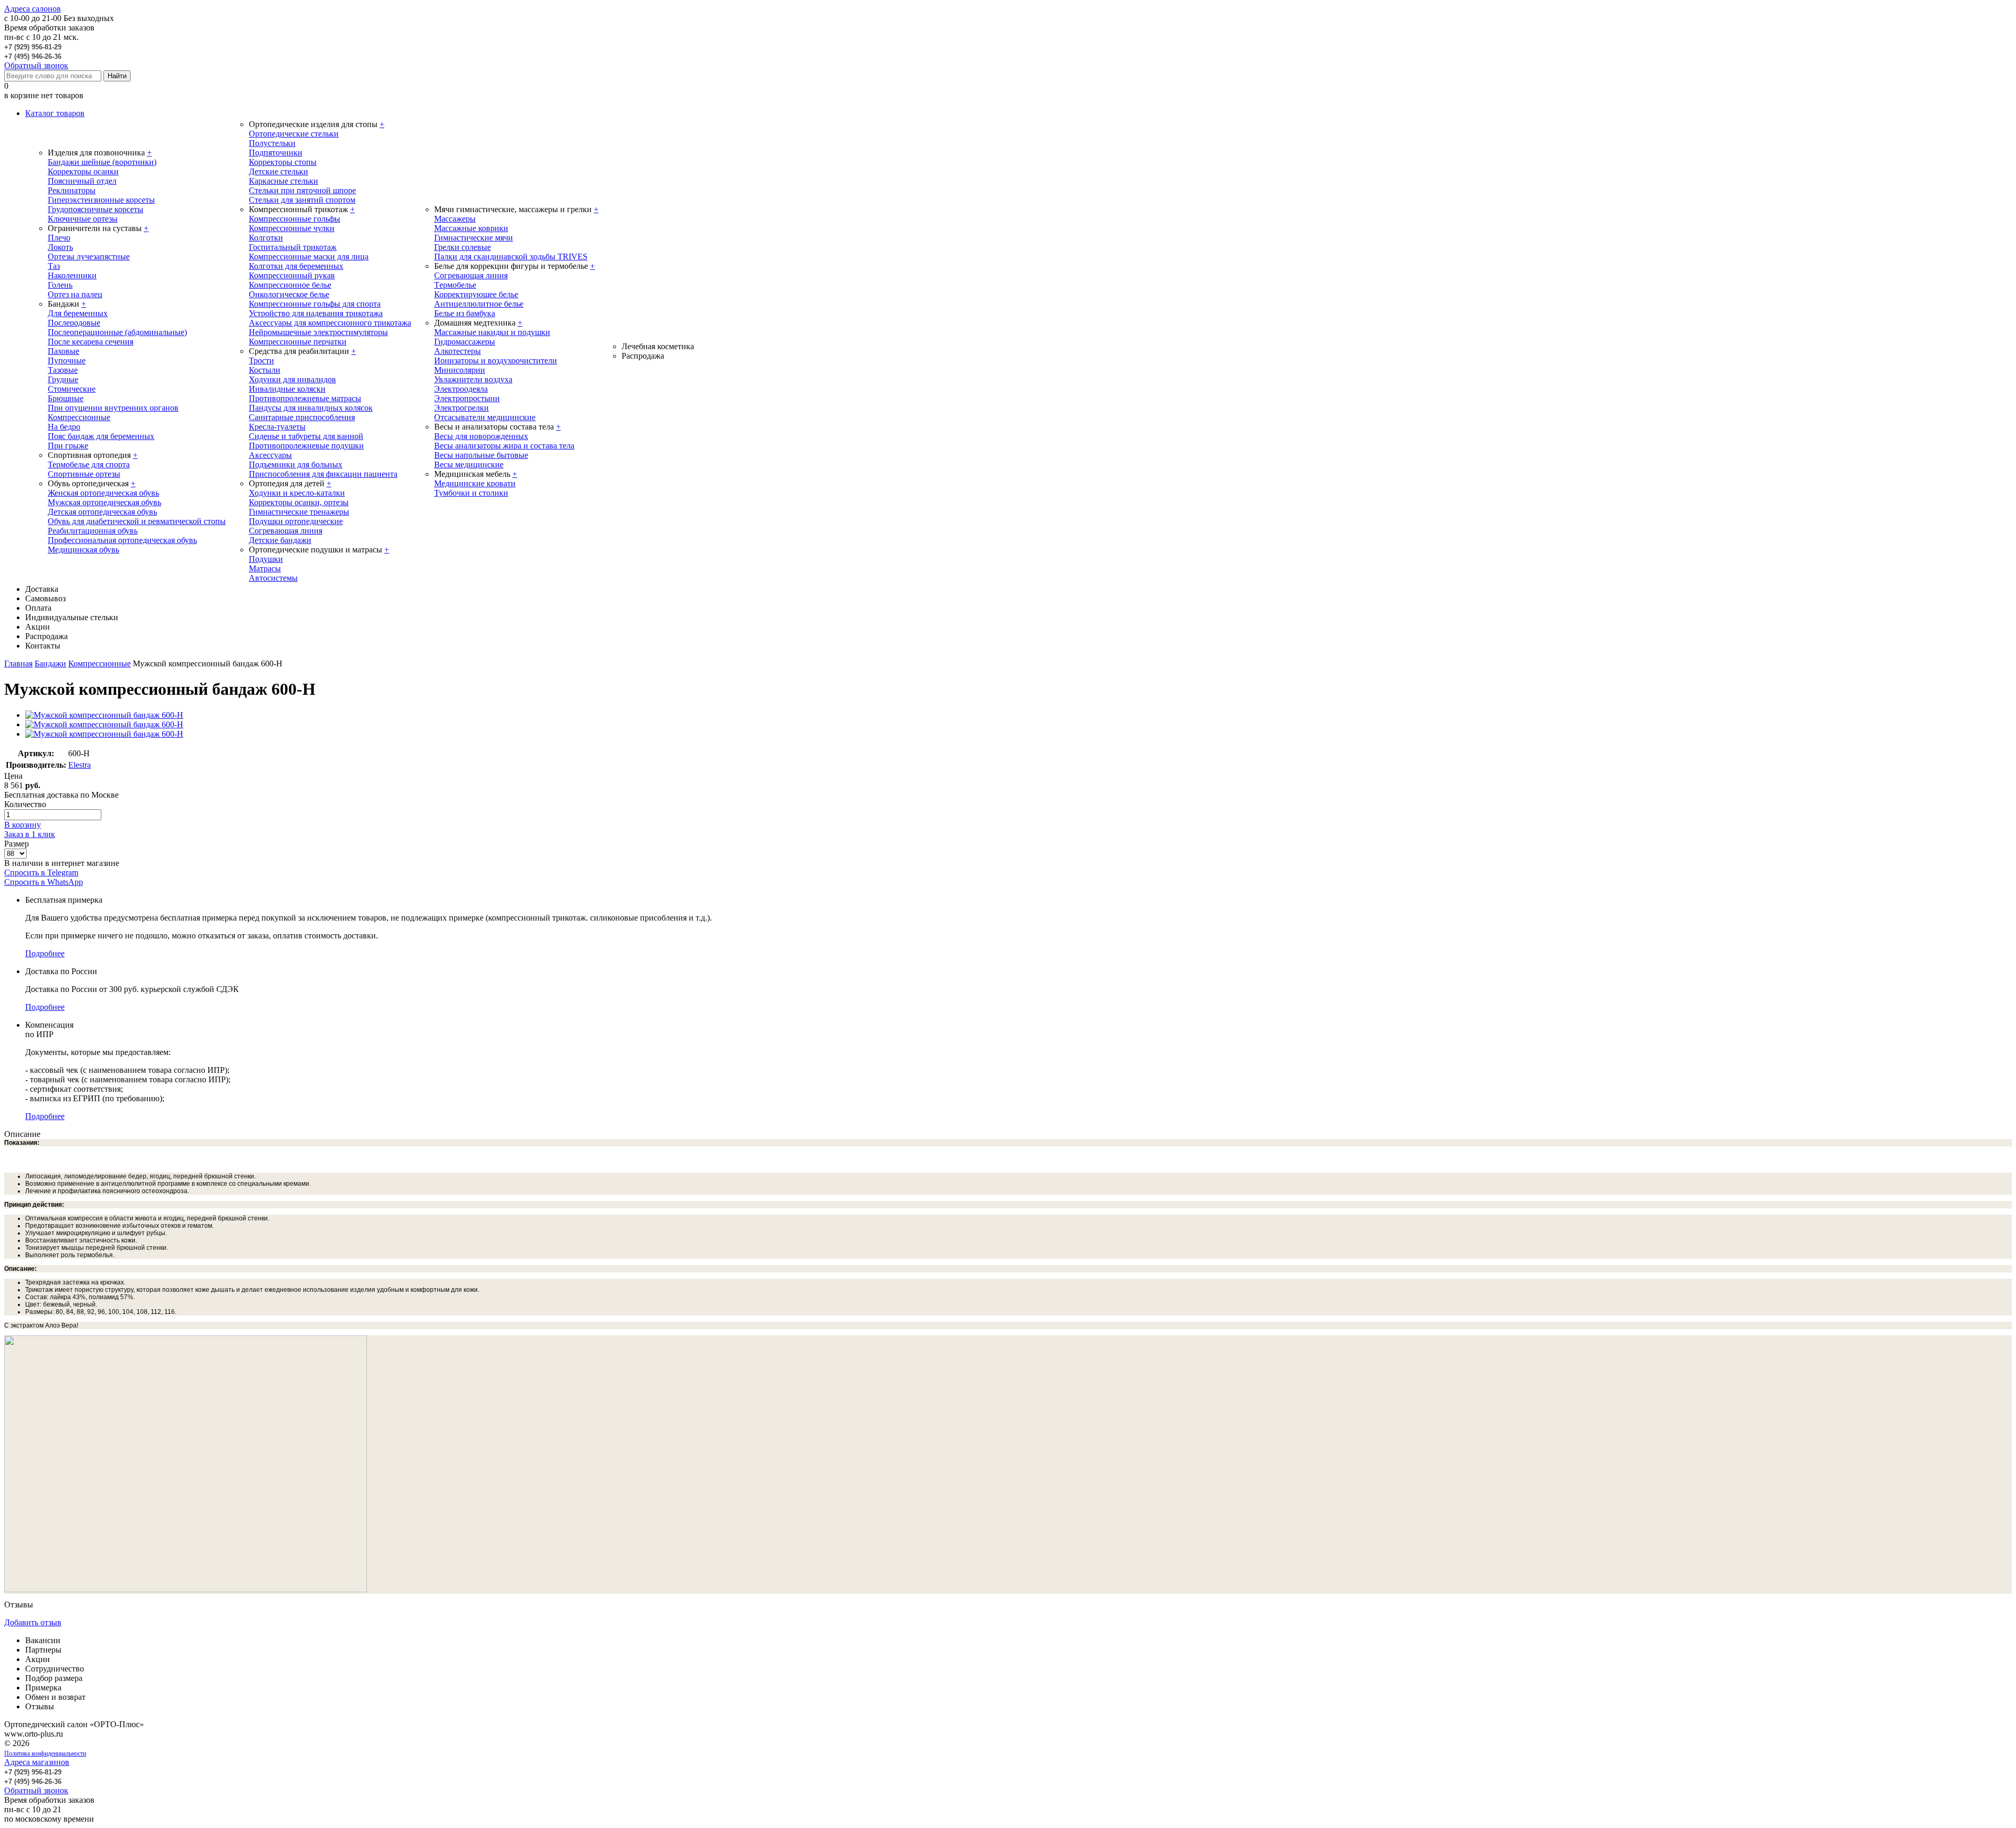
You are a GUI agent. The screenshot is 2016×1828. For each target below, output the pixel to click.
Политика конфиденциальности (45, 1753)
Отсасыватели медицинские (485, 417)
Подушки (266, 559)
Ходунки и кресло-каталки (297, 493)
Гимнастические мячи (474, 238)
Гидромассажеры (465, 342)
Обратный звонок (36, 65)
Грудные (63, 379)
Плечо (59, 238)
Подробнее (45, 953)
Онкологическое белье (289, 294)
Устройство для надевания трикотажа (316, 313)
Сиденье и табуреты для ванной (306, 436)
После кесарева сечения (91, 342)
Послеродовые (74, 323)
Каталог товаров (55, 113)
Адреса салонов (33, 9)
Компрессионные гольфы (295, 219)
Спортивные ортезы (84, 474)
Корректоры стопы (283, 162)
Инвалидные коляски (287, 389)
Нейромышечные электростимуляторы (318, 332)
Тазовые (63, 370)
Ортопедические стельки (294, 134)
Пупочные (67, 361)
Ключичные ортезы (83, 219)
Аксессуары (270, 455)
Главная (18, 664)
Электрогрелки (461, 408)
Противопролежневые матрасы (305, 398)
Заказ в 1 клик (30, 834)
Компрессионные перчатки (298, 342)
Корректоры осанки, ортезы (299, 502)
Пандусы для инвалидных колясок (311, 408)
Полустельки (272, 143)
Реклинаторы (72, 190)
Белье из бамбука (465, 313)
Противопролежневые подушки (306, 446)
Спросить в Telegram (41, 873)
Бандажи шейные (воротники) (102, 162)
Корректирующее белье (476, 294)
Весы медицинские (469, 464)
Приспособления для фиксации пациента (323, 474)
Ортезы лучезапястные (89, 257)
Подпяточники (276, 153)
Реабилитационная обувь (93, 531)
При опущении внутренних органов (113, 408)
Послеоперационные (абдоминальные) (117, 332)
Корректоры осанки (83, 171)
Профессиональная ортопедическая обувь (122, 540)
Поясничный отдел (82, 181)
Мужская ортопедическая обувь (104, 502)
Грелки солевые (463, 247)
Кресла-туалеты (277, 427)
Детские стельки (279, 171)
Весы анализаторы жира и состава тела (504, 446)
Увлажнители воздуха (473, 379)
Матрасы (265, 568)
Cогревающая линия (471, 275)
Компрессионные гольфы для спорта (315, 304)
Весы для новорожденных (481, 436)
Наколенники (72, 275)
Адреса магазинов (37, 1762)
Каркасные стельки (283, 181)
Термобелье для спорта (89, 464)
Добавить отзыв (33, 1622)
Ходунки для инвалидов (292, 379)
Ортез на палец (75, 294)
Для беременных (78, 313)
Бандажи (50, 664)
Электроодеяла (461, 389)
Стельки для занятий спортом (302, 200)
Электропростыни (467, 398)
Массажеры (455, 219)
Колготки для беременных (296, 266)
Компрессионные (79, 417)
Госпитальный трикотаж (293, 247)
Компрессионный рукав (292, 275)
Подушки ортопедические (296, 521)
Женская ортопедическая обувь (103, 493)
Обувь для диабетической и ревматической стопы (137, 521)
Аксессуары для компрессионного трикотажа (330, 323)
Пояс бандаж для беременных (101, 436)
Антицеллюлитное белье (479, 304)
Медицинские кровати (475, 483)
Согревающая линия (286, 531)
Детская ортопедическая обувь (102, 512)
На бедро (64, 427)
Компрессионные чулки (292, 228)
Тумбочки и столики (471, 493)
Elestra (80, 765)
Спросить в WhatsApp (44, 882)
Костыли (265, 370)
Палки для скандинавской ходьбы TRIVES (511, 257)
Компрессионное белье (290, 285)
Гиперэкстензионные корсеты (101, 200)
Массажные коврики (471, 228)
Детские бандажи (280, 540)
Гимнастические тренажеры (299, 512)
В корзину (23, 825)
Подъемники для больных (296, 464)
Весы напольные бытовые (481, 455)
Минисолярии (460, 370)
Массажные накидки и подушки (492, 332)
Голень (60, 285)
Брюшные (66, 398)
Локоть (60, 247)
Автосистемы (273, 578)
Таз (54, 266)
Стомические (72, 389)
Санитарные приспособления (302, 417)
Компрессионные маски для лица (309, 257)
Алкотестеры (458, 351)
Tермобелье (455, 285)
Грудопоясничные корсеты (96, 209)
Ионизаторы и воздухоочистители (496, 361)
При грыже (68, 446)
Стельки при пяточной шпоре (302, 190)
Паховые (64, 351)
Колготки (266, 238)
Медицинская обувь (83, 550)
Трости (261, 361)
